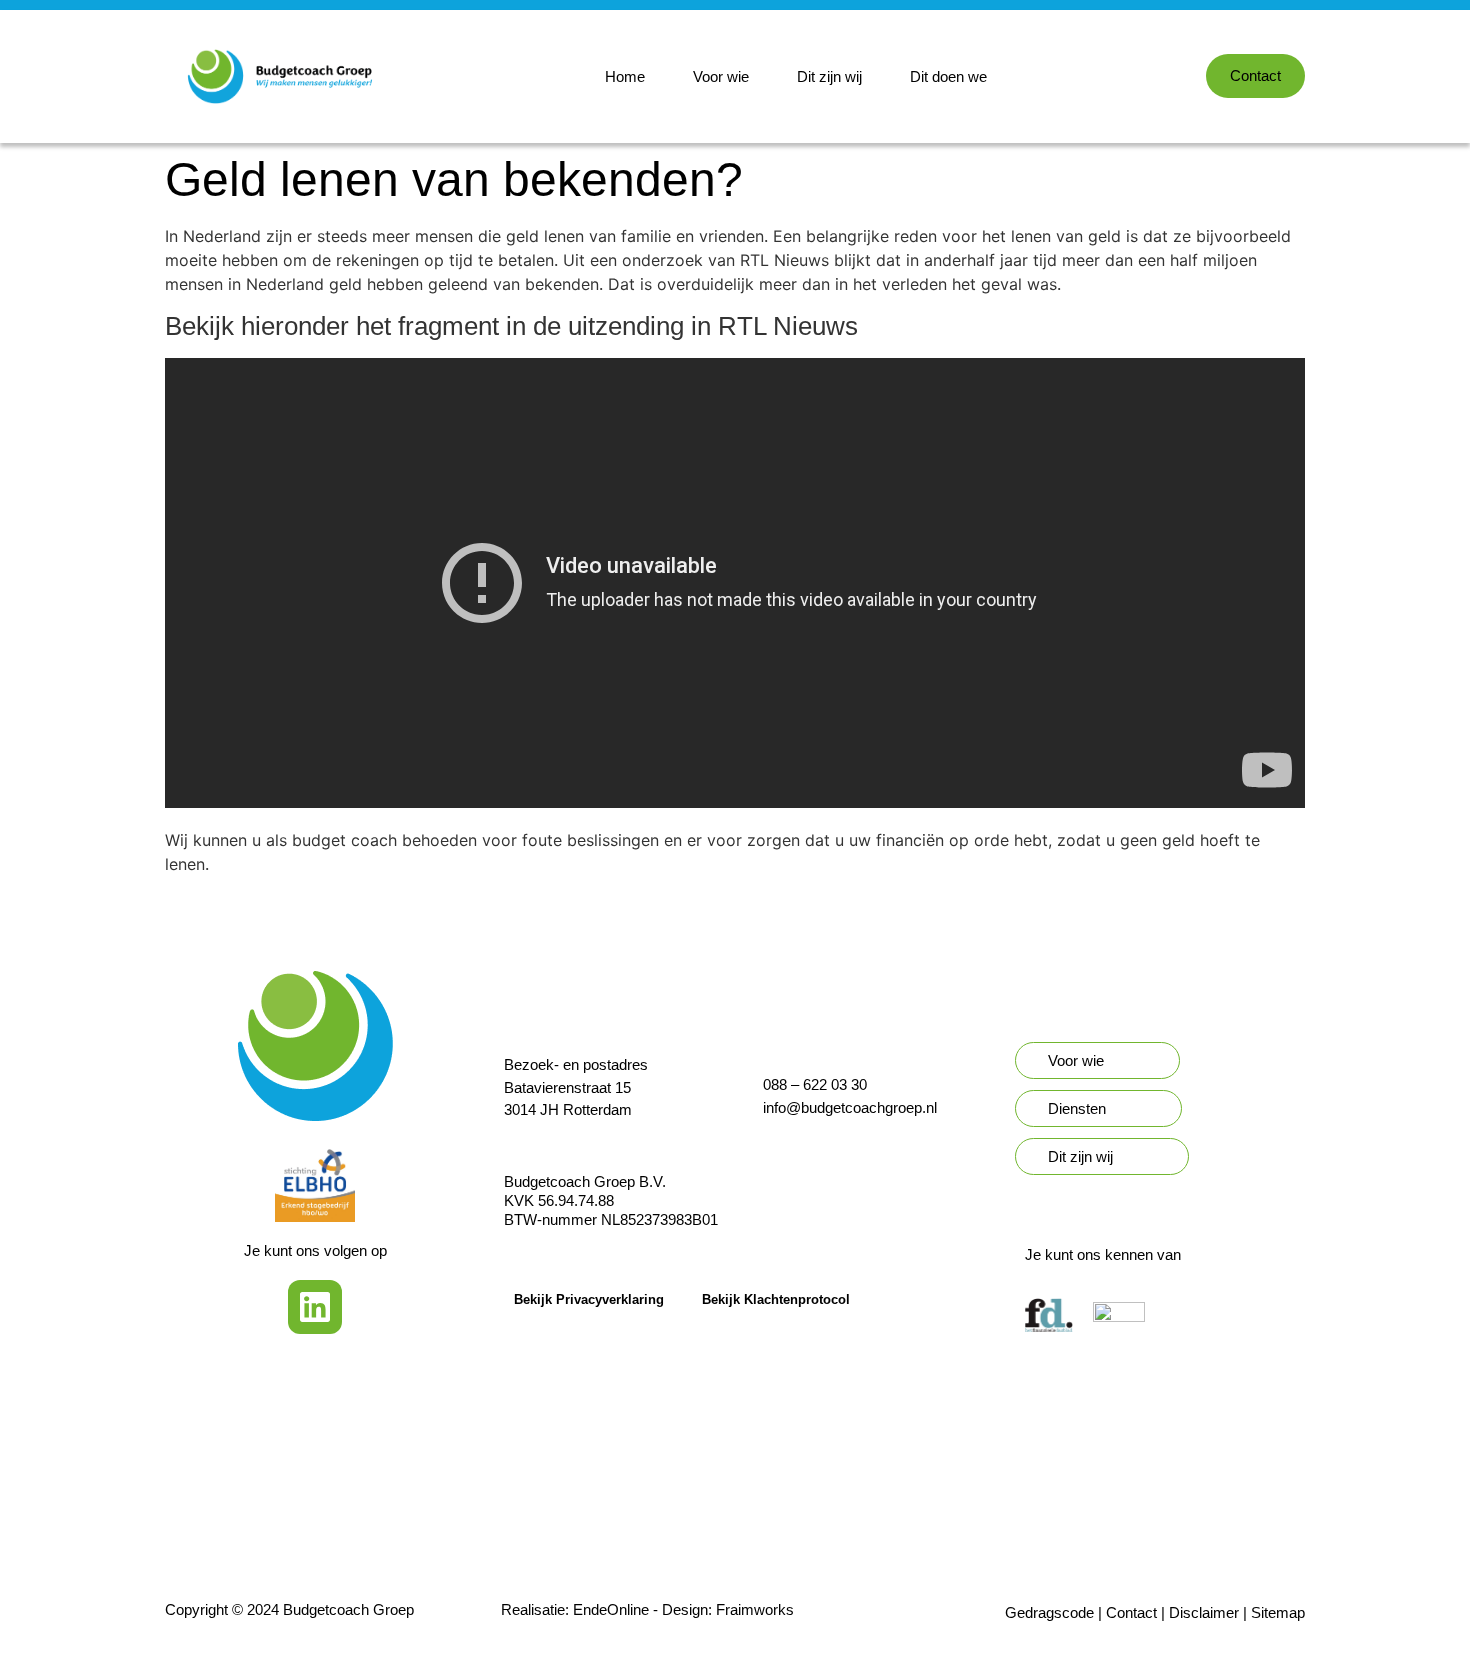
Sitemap (1278, 1612)
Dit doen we (948, 76)
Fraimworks (755, 1609)
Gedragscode (1049, 1612)
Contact (1131, 1612)
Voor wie (721, 76)
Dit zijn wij (829, 76)
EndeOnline (611, 1609)
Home (625, 76)
